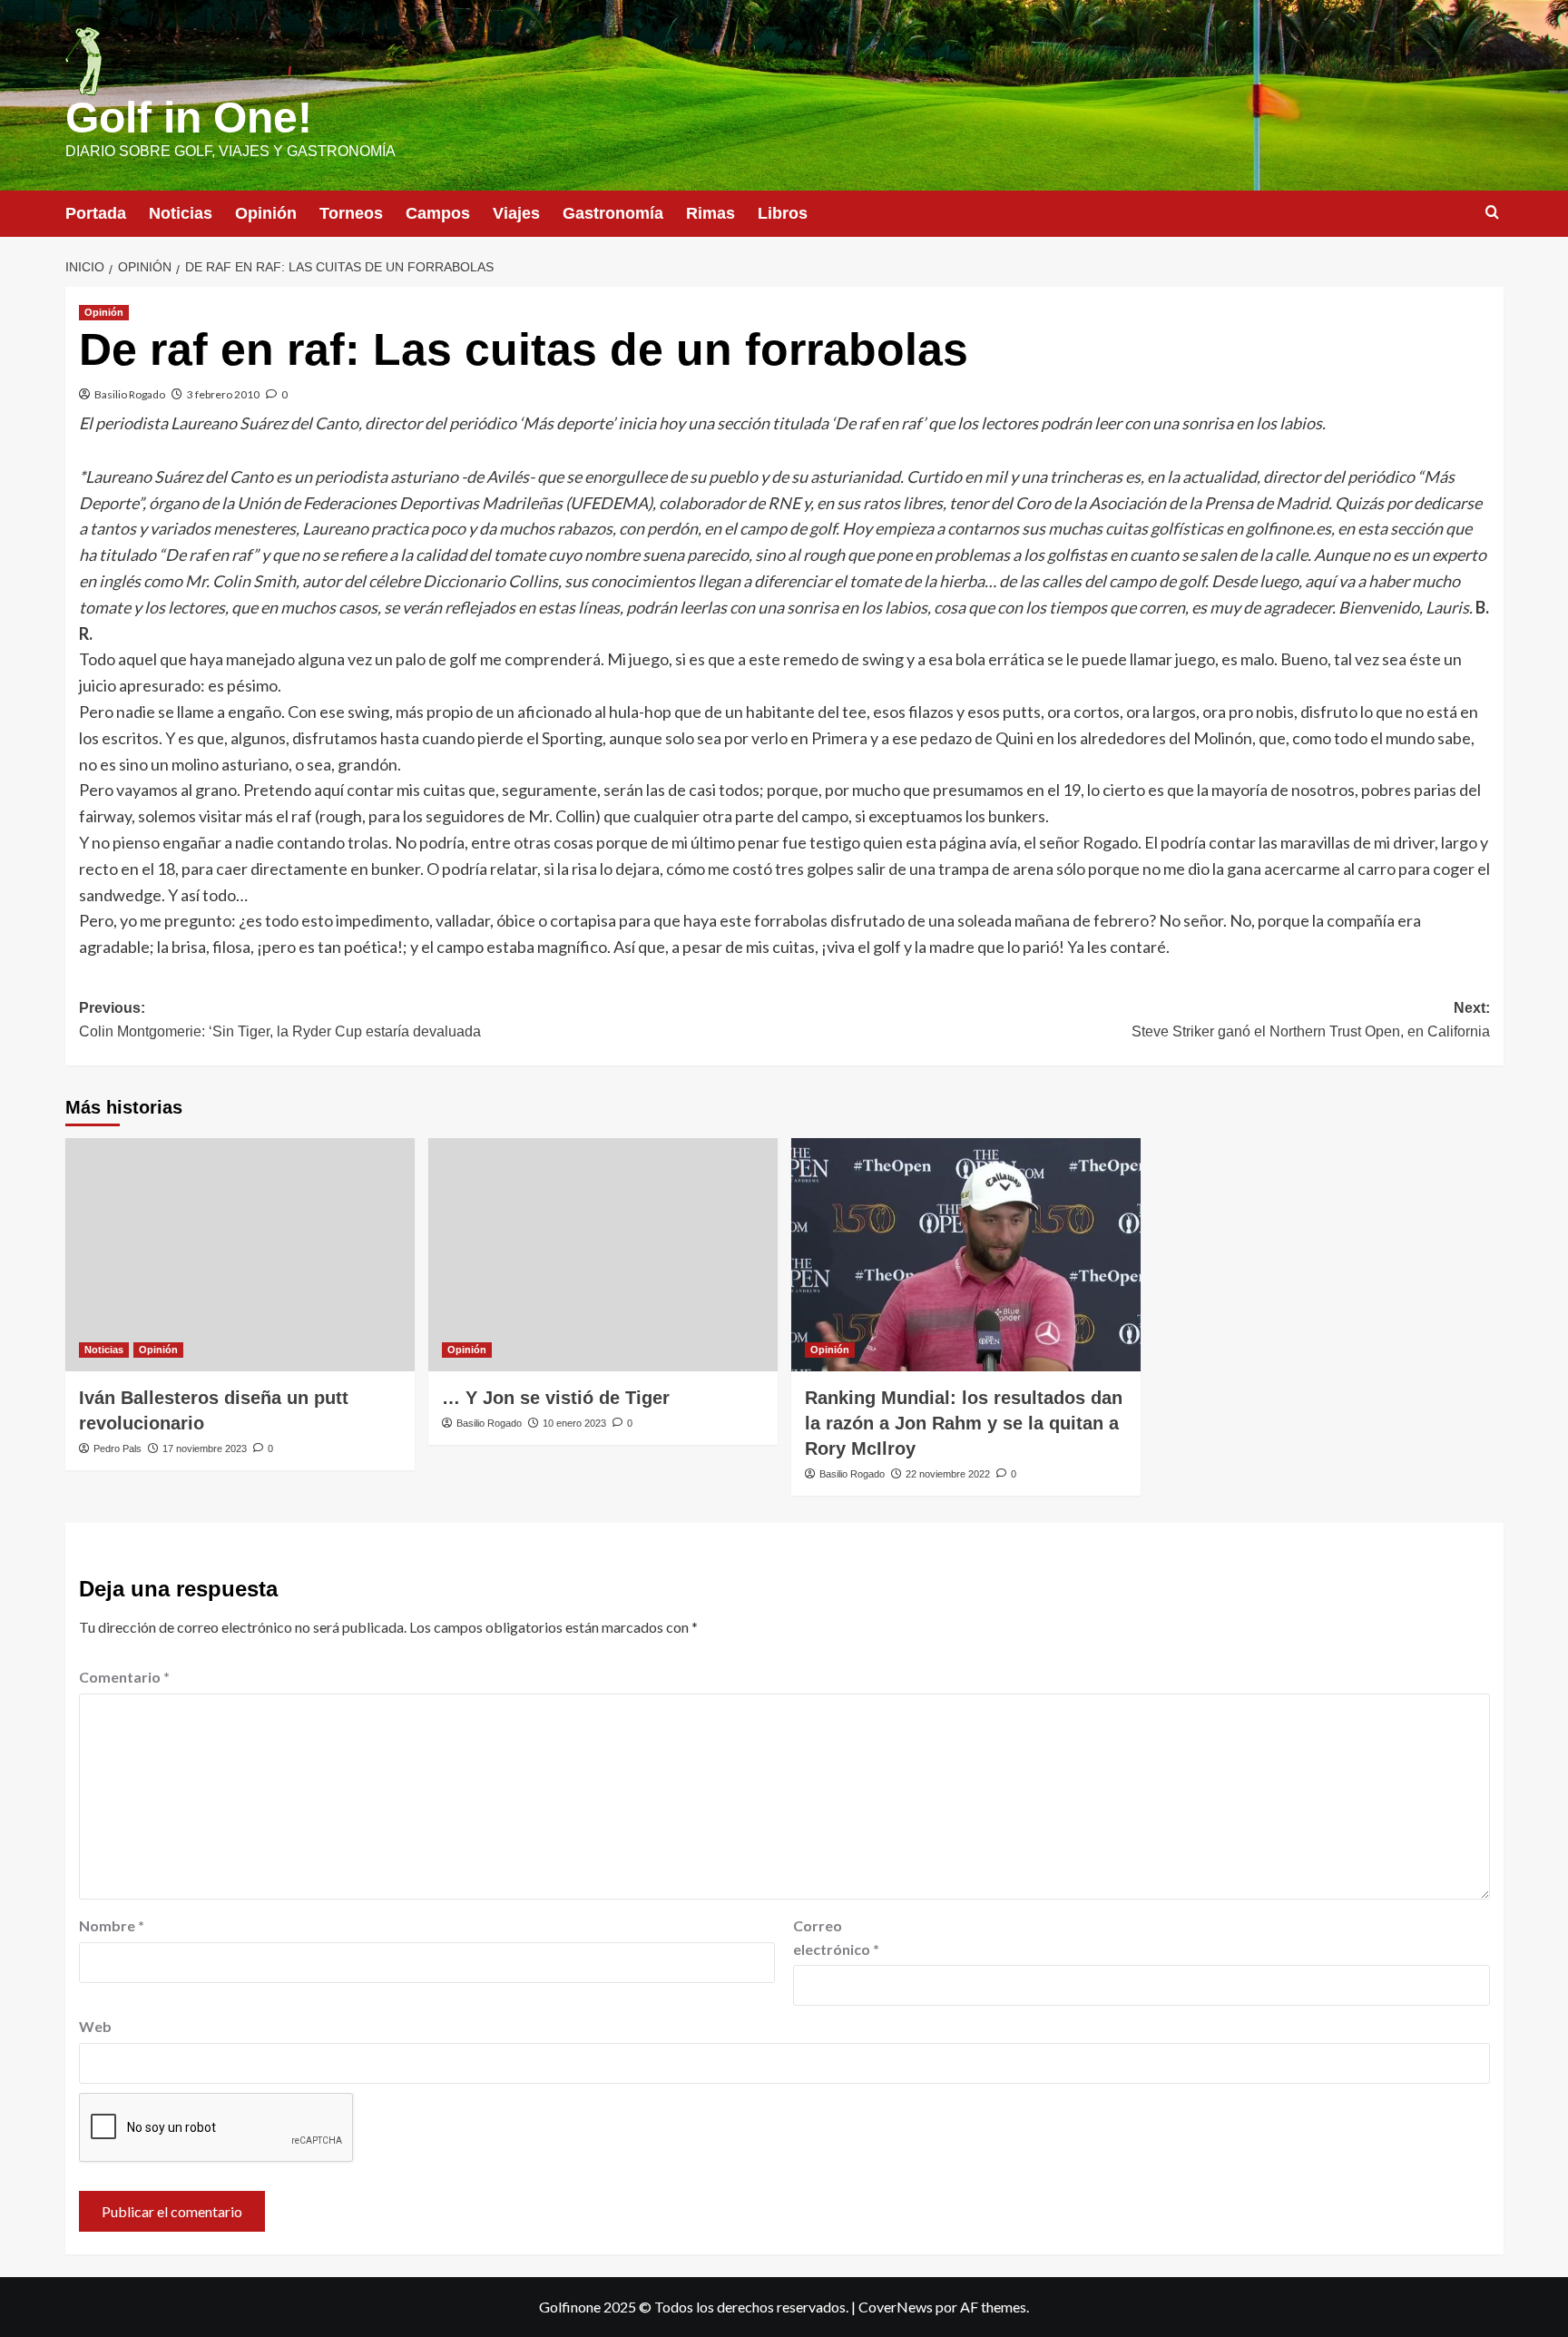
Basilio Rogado (130, 394)
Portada (96, 213)
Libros (783, 213)
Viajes (516, 213)
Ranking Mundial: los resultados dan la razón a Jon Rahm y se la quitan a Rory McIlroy (964, 1423)
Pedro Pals (118, 1448)
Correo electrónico (836, 1937)
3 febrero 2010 (223, 394)
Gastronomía (613, 213)
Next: (1311, 1020)
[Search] (1492, 213)
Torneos (351, 213)
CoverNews (896, 2307)
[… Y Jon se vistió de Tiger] (603, 1255)
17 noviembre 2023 (205, 1448)
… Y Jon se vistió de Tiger (556, 1398)
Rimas (710, 213)
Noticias (181, 213)
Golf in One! (189, 118)
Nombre (112, 1925)
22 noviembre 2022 (948, 1474)
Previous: (280, 1020)
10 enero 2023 (574, 1423)
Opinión (266, 213)
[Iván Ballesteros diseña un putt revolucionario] (240, 1255)
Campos (438, 213)
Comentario (124, 1677)
